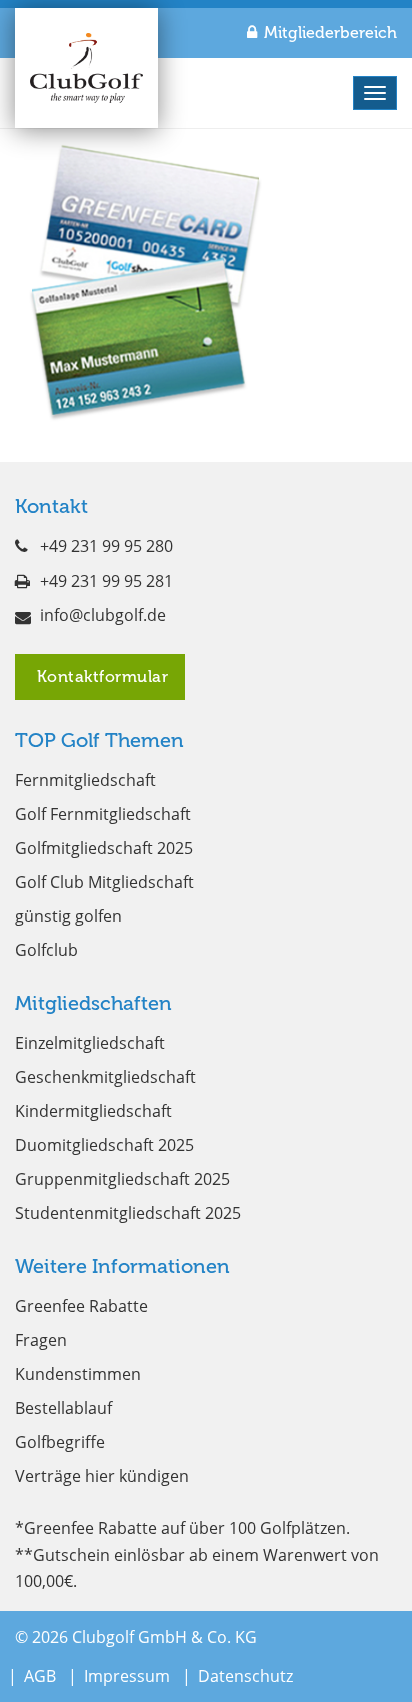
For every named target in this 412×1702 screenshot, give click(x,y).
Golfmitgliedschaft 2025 (104, 848)
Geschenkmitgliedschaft (105, 1077)
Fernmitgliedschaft (85, 780)
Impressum (127, 1676)
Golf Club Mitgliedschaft (104, 882)
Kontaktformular (100, 676)
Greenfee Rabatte (81, 1306)
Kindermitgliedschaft (93, 1111)
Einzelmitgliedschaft (90, 1043)
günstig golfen (68, 916)
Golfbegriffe (60, 1442)
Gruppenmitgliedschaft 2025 (122, 1179)
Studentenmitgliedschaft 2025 (128, 1213)
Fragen (41, 1340)
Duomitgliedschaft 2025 (104, 1145)
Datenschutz (245, 1676)
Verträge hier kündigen (102, 1476)
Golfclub (46, 950)
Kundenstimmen (78, 1374)
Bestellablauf (63, 1408)
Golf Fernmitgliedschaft (103, 814)
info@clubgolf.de (103, 615)
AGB (40, 1676)
